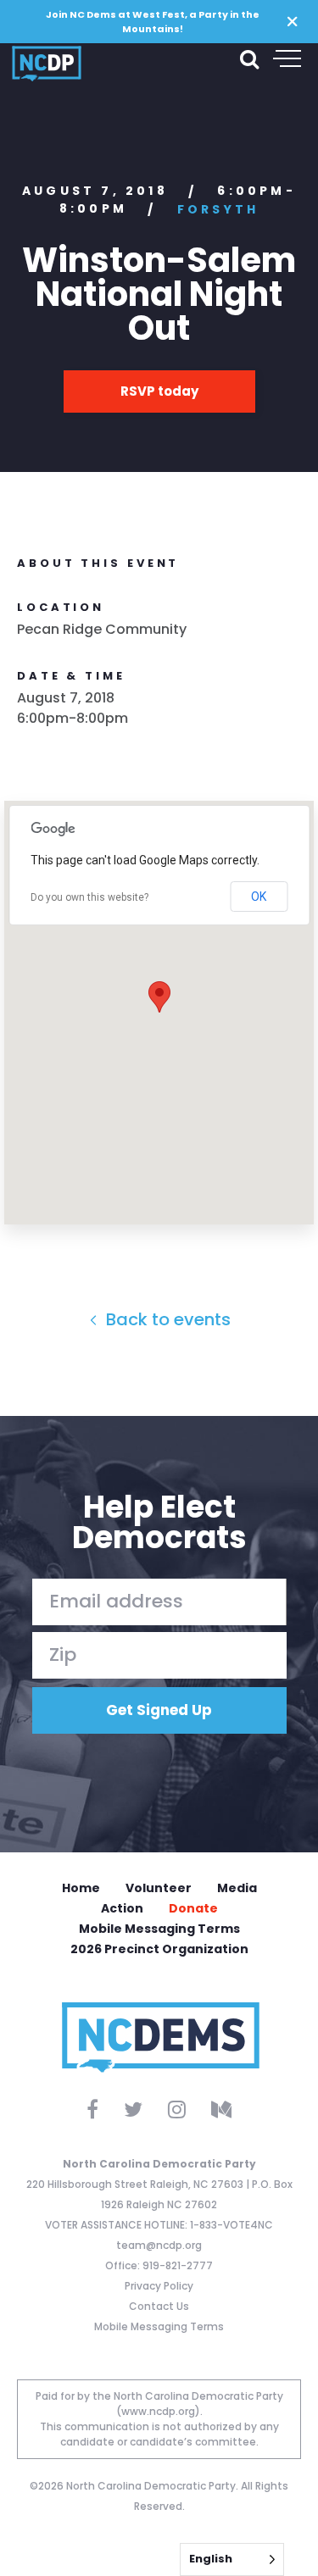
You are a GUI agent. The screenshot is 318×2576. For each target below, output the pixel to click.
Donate (193, 1908)
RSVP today (159, 391)
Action (122, 1908)
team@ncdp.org (159, 2245)
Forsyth (218, 209)
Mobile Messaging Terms (159, 1929)
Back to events (166, 1319)
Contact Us (159, 2306)
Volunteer (159, 1888)
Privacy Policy (159, 2286)
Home (81, 1888)
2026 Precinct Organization (159, 1949)
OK (259, 897)
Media (237, 1888)
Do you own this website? (89, 897)
